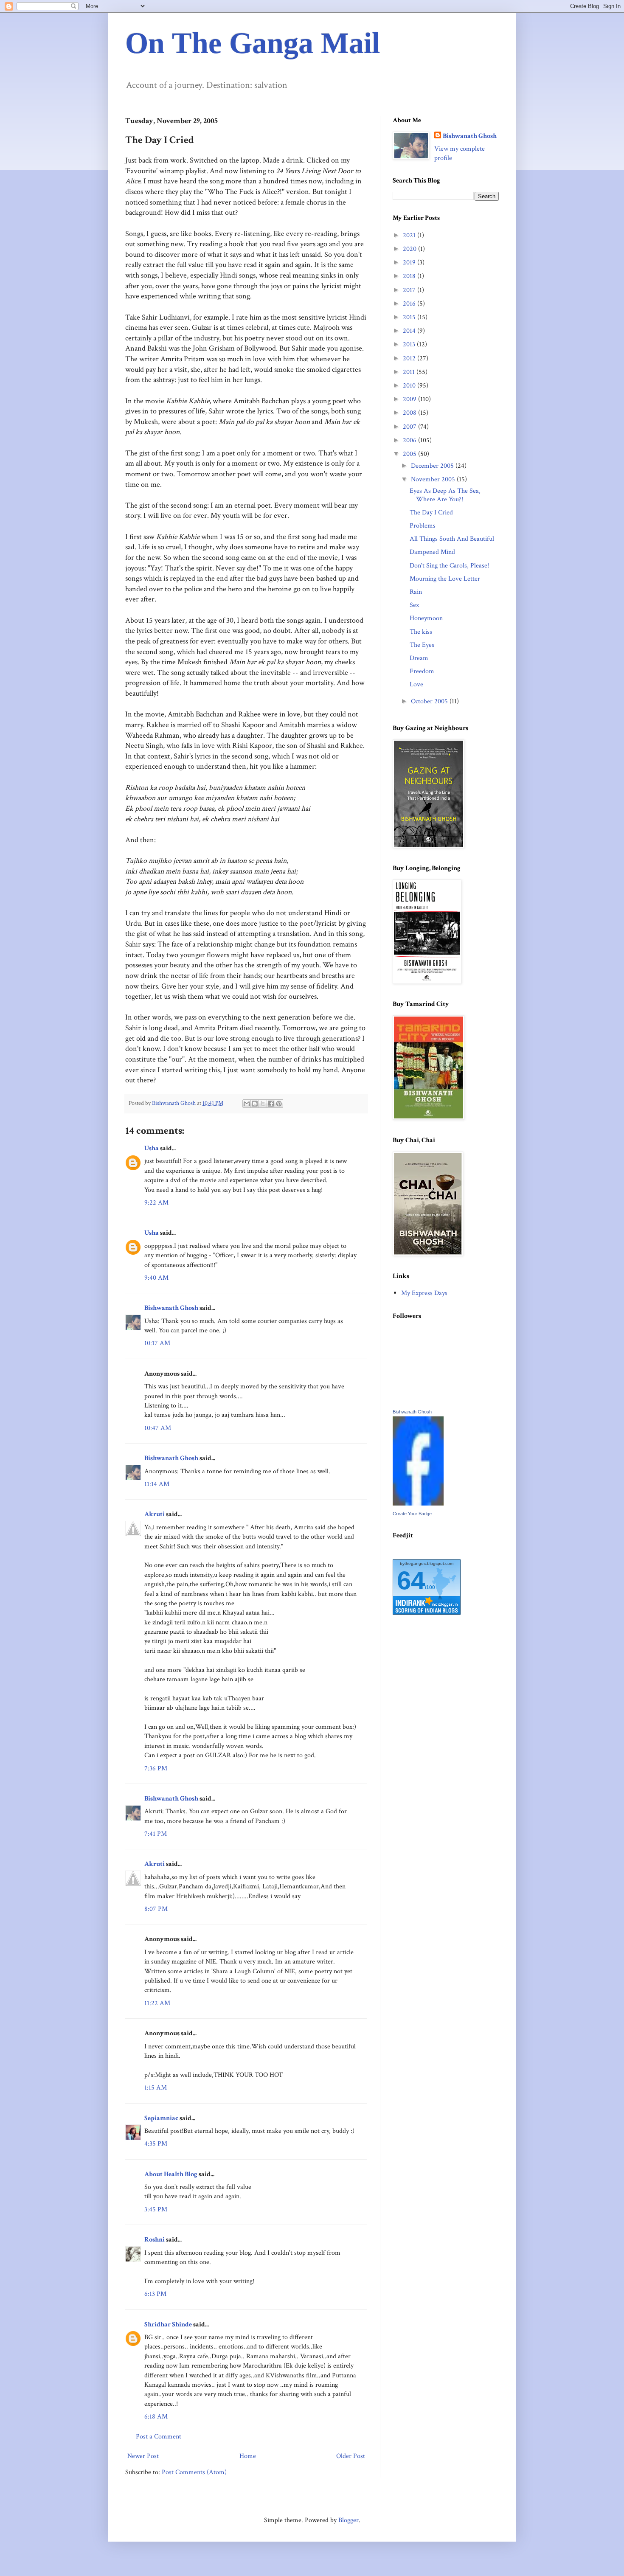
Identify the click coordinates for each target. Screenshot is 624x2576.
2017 (410, 290)
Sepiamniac (161, 2118)
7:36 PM (156, 1768)
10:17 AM (157, 1343)
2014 (410, 331)
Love (416, 684)
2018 (410, 276)
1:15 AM (156, 2088)
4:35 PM (156, 2144)
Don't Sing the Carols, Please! (449, 566)
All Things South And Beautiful (452, 539)
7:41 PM (156, 1834)
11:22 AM (157, 2003)
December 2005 (433, 466)
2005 (410, 454)
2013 (410, 344)
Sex (414, 605)
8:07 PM (156, 1909)
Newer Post (143, 2456)
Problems (423, 526)
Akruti (155, 1514)
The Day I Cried (431, 513)
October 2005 (430, 701)
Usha (152, 1148)
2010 (410, 386)
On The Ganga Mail (253, 43)
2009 (410, 399)
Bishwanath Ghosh (171, 1308)
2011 (410, 372)
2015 (410, 317)
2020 (410, 249)
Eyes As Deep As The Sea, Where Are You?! (445, 495)
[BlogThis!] (255, 1104)
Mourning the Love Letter (445, 579)
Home (248, 2456)
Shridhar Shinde (168, 2325)
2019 (410, 263)
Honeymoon (426, 618)
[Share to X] (263, 1104)
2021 (410, 235)
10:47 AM (158, 1428)
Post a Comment (159, 2437)
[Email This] (247, 1104)
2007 (410, 427)
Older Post (351, 2456)
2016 (410, 304)
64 (411, 1580)
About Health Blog (171, 2174)
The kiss (421, 632)
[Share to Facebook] (271, 1104)
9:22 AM (156, 1203)
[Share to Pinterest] (279, 1104)
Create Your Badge (412, 1514)
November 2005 (434, 479)
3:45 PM (156, 2209)
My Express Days (424, 1293)
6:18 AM (156, 2417)
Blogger (349, 2520)
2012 (410, 358)
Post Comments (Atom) (194, 2472)
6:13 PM (155, 2294)
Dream (419, 658)
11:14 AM (157, 1484)
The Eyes (422, 645)
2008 (410, 413)
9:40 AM (156, 1278)
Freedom (422, 671)
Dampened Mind (432, 552)
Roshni (155, 2240)
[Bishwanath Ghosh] (418, 1504)
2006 (410, 440)
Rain (416, 592)
